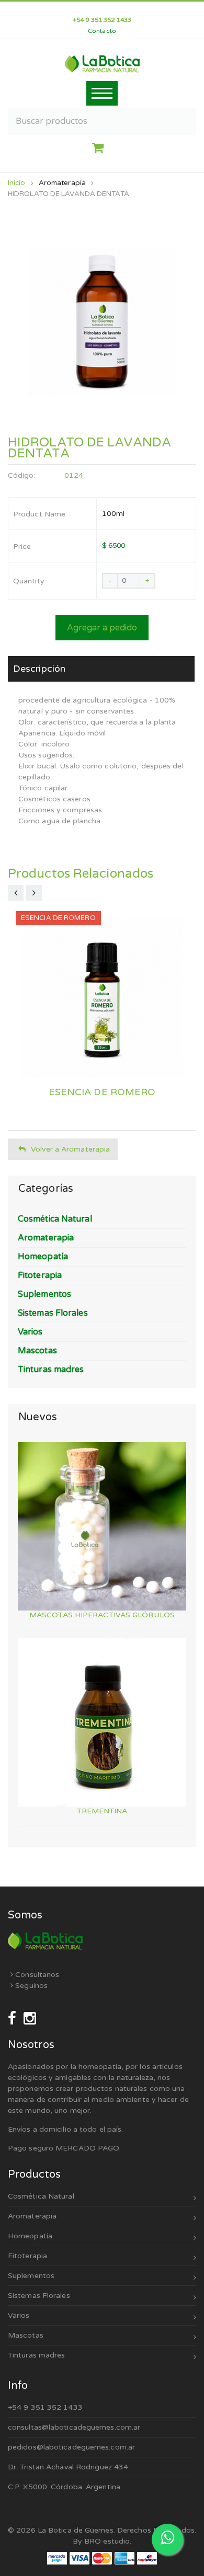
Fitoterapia (27, 2256)
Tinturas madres (37, 2355)
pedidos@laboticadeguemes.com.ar (71, 2447)
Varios (19, 2315)
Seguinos (30, 1986)
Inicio (17, 183)
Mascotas (26, 2335)
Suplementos (31, 2276)
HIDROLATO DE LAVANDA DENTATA (69, 194)
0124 (74, 475)
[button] (102, 148)
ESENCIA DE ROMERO (102, 1092)
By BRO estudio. (102, 2541)
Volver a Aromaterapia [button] (70, 1149)
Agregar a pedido (102, 628)
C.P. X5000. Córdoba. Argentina (64, 2487)
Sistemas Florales (39, 2296)
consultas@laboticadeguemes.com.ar (74, 2427)
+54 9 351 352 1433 (45, 2407)
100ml (114, 514)
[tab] (101, 669)
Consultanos (36, 1975)
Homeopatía (30, 2236)
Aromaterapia (62, 183)
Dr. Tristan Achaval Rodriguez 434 (68, 2467)
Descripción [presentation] (39, 669)
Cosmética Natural (41, 2196)
